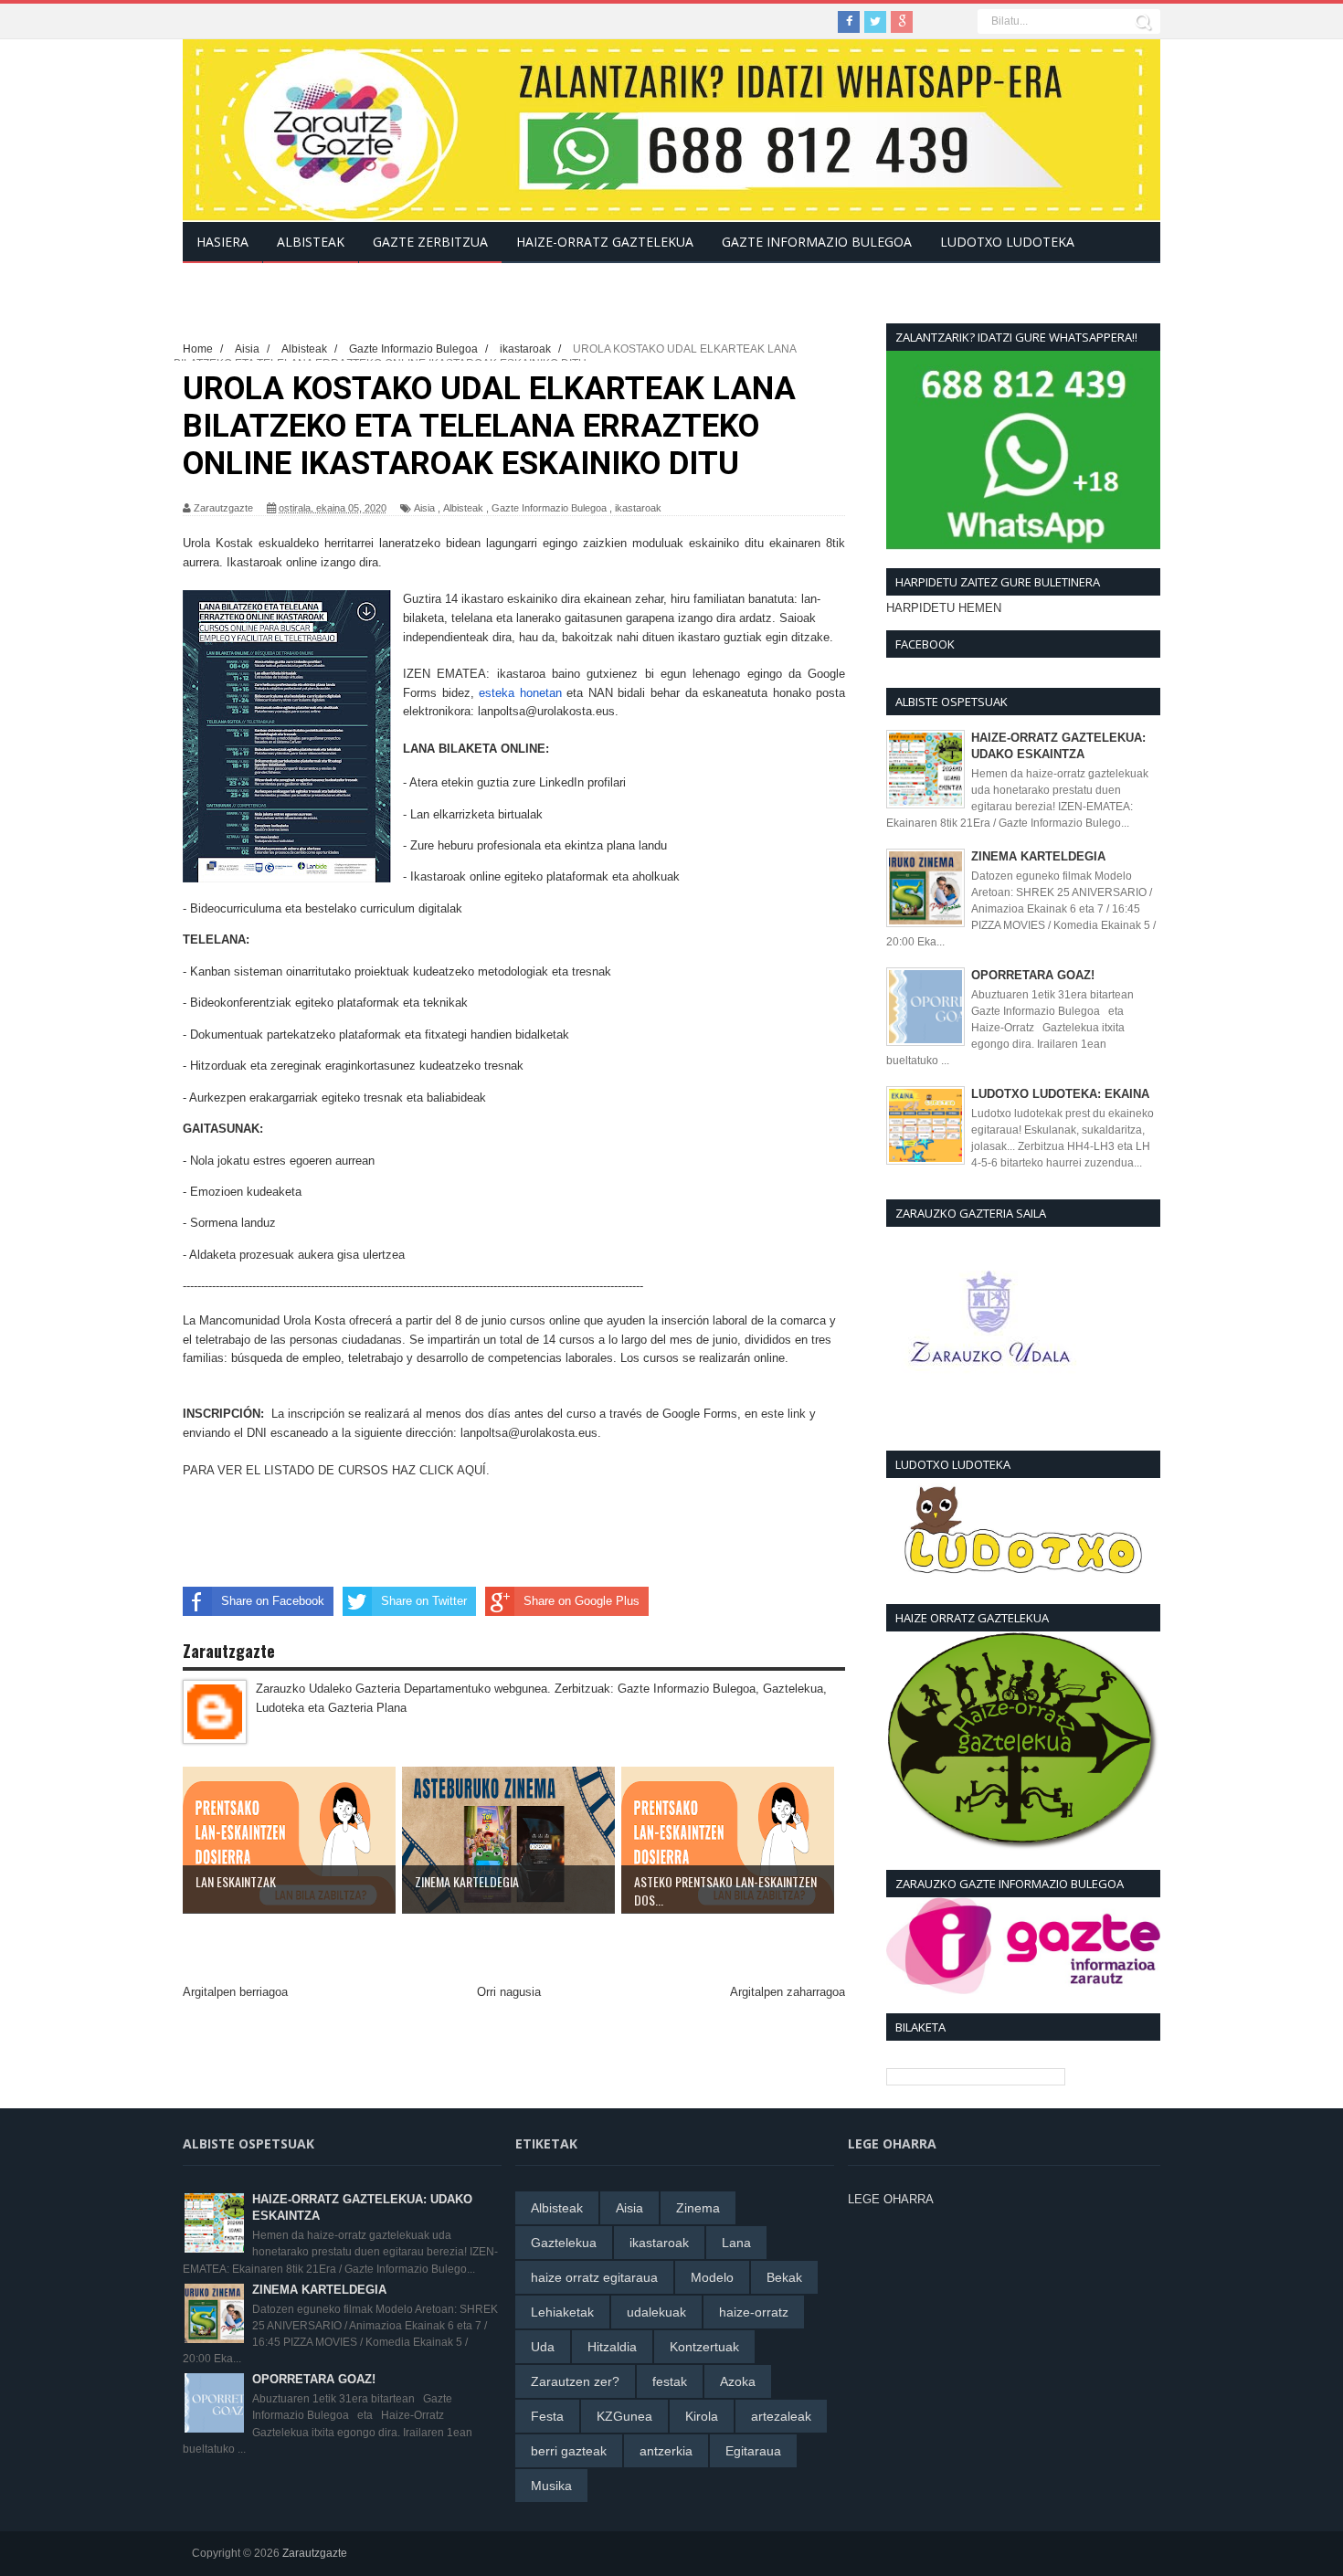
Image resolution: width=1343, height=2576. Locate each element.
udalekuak (656, 2312)
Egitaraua (753, 2451)
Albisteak (463, 508)
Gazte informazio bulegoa (817, 242)
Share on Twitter (424, 1601)
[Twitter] (875, 22)
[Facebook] (849, 22)
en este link (775, 1414)
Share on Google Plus (582, 1601)
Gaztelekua (564, 2243)
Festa (547, 2416)
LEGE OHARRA (891, 2199)
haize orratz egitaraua (594, 2277)
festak (670, 2381)
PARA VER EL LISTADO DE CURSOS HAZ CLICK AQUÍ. (336, 1470)
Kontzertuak (704, 2347)
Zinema (698, 2208)
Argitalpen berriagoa (235, 1992)
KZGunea (624, 2416)
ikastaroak (638, 508)
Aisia (424, 508)
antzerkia (666, 2451)
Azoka (738, 2381)
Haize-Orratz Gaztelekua (605, 242)
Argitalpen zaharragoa (788, 1992)
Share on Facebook (273, 1601)
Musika (551, 2486)
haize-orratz (754, 2312)
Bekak (784, 2277)
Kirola (702, 2416)
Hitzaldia (612, 2347)
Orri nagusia (509, 1992)
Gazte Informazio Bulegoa (549, 508)
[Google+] (902, 22)
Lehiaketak (562, 2312)
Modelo (712, 2277)
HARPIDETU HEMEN (944, 608)
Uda (543, 2347)
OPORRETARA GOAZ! (1033, 975)
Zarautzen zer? (575, 2381)
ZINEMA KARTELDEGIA (1038, 856)
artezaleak (781, 2416)
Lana (736, 2243)
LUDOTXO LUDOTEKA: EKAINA (1060, 1094)
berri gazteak (569, 2451)
